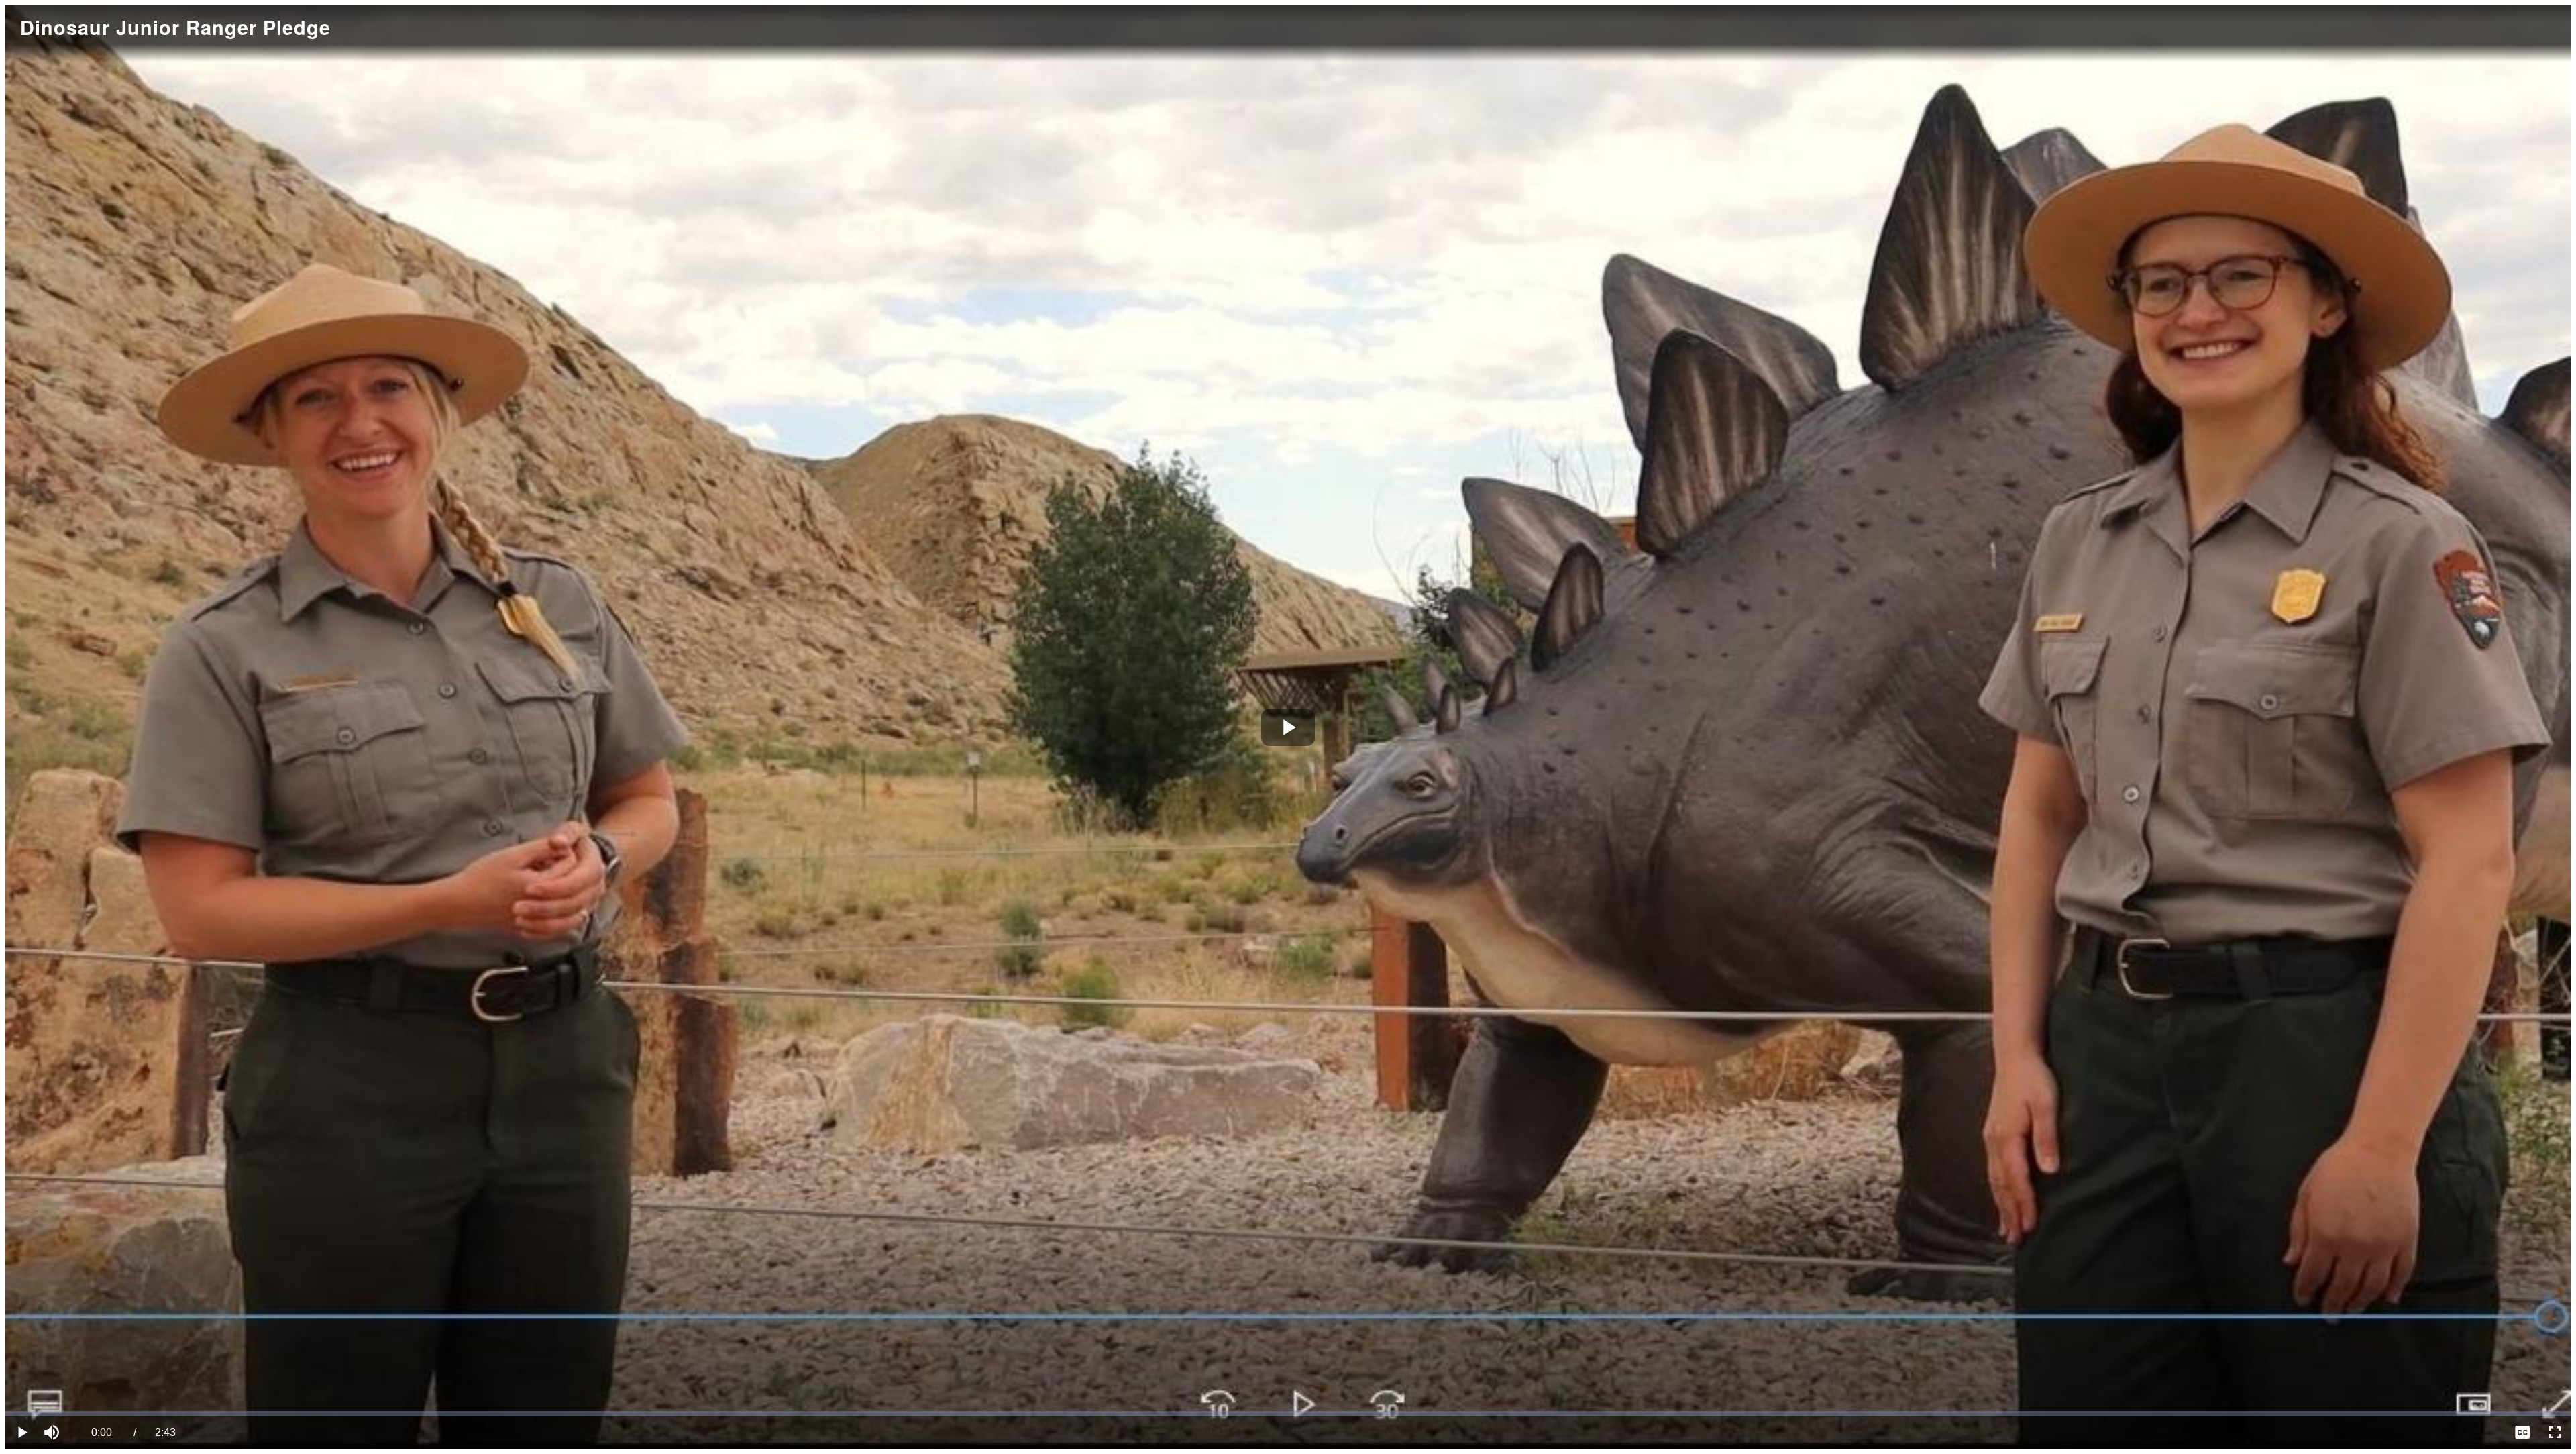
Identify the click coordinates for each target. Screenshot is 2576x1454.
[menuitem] (2522, 1433)
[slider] (1288, 1414)
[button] (54, 1433)
